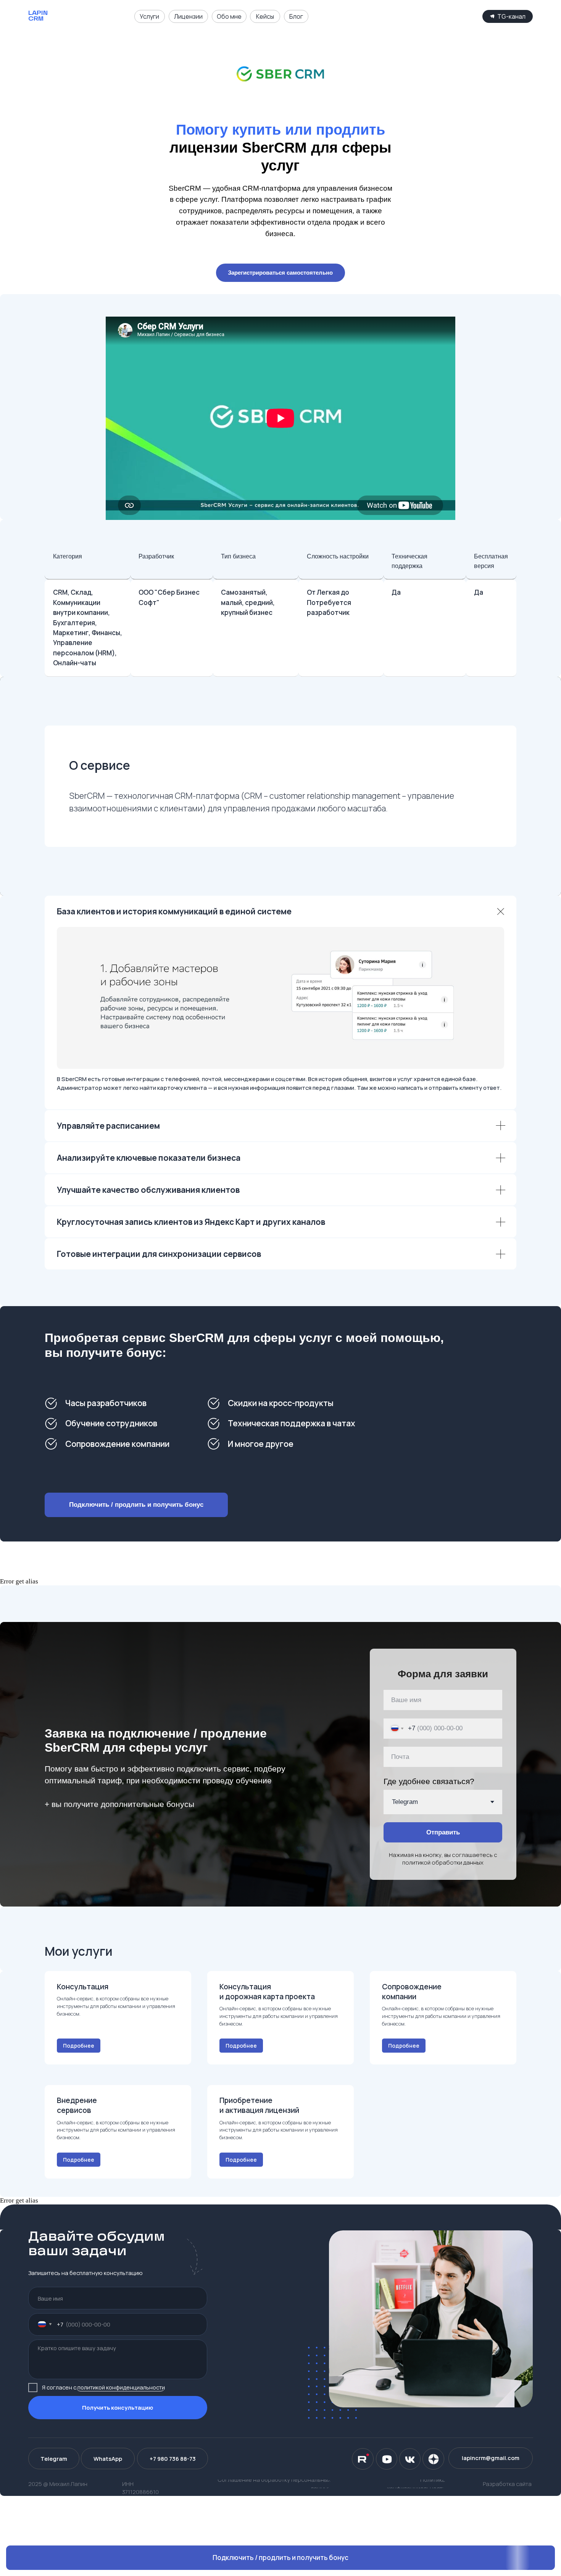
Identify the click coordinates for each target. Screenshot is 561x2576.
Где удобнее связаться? (429, 1781)
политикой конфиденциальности (121, 2387)
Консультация (83, 1987)
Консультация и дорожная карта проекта (267, 1992)
